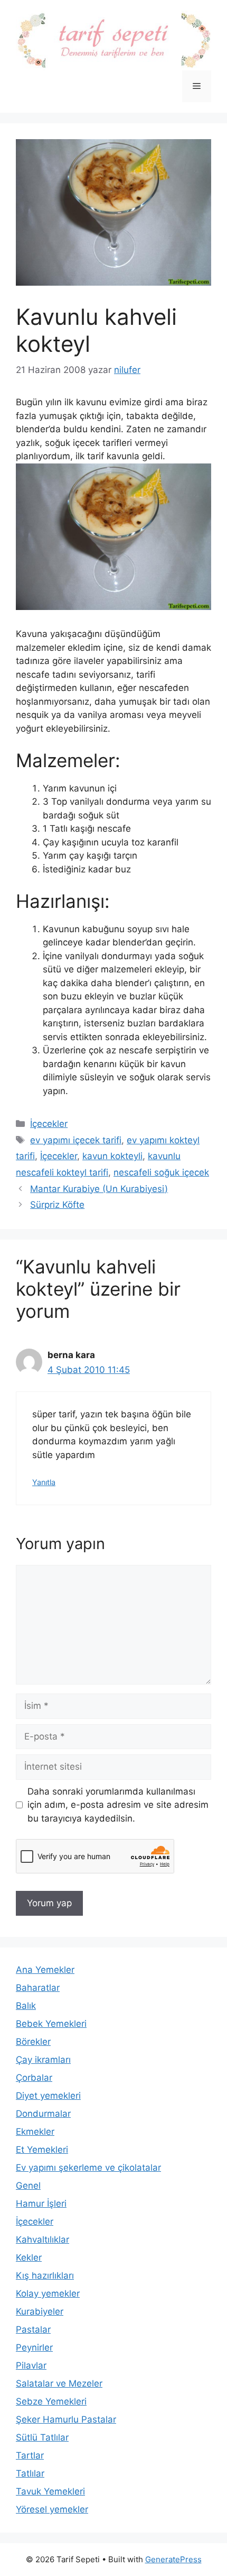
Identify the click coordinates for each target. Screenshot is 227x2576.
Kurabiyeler (40, 2311)
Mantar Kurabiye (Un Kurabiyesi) (99, 1189)
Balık (26, 2006)
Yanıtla (44, 1482)
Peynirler (34, 2347)
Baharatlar (38, 1988)
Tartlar (30, 2455)
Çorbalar (34, 2078)
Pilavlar (31, 2365)
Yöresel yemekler (52, 2509)
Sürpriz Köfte (57, 1205)
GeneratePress (173, 2559)
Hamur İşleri (41, 2204)
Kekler (29, 2258)
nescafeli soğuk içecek (161, 1172)
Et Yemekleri (42, 2150)
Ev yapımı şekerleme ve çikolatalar (88, 2168)
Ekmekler (35, 2132)
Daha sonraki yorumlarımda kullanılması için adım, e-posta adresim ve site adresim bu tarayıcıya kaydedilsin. (118, 1805)
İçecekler (49, 1124)
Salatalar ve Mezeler (59, 2383)
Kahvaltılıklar (42, 2240)
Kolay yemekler (48, 2293)
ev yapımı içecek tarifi (76, 1140)
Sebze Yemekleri (51, 2401)
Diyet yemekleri (48, 2096)
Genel (28, 2186)
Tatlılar (30, 2473)
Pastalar (33, 2329)
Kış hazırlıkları (45, 2275)
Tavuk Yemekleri (50, 2491)
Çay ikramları (43, 2060)
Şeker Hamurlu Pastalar (66, 2419)
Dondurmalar (43, 2114)
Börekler (33, 2042)
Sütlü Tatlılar (42, 2437)
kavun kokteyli (112, 1156)
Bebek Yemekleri (51, 2024)
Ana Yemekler (45, 1970)
